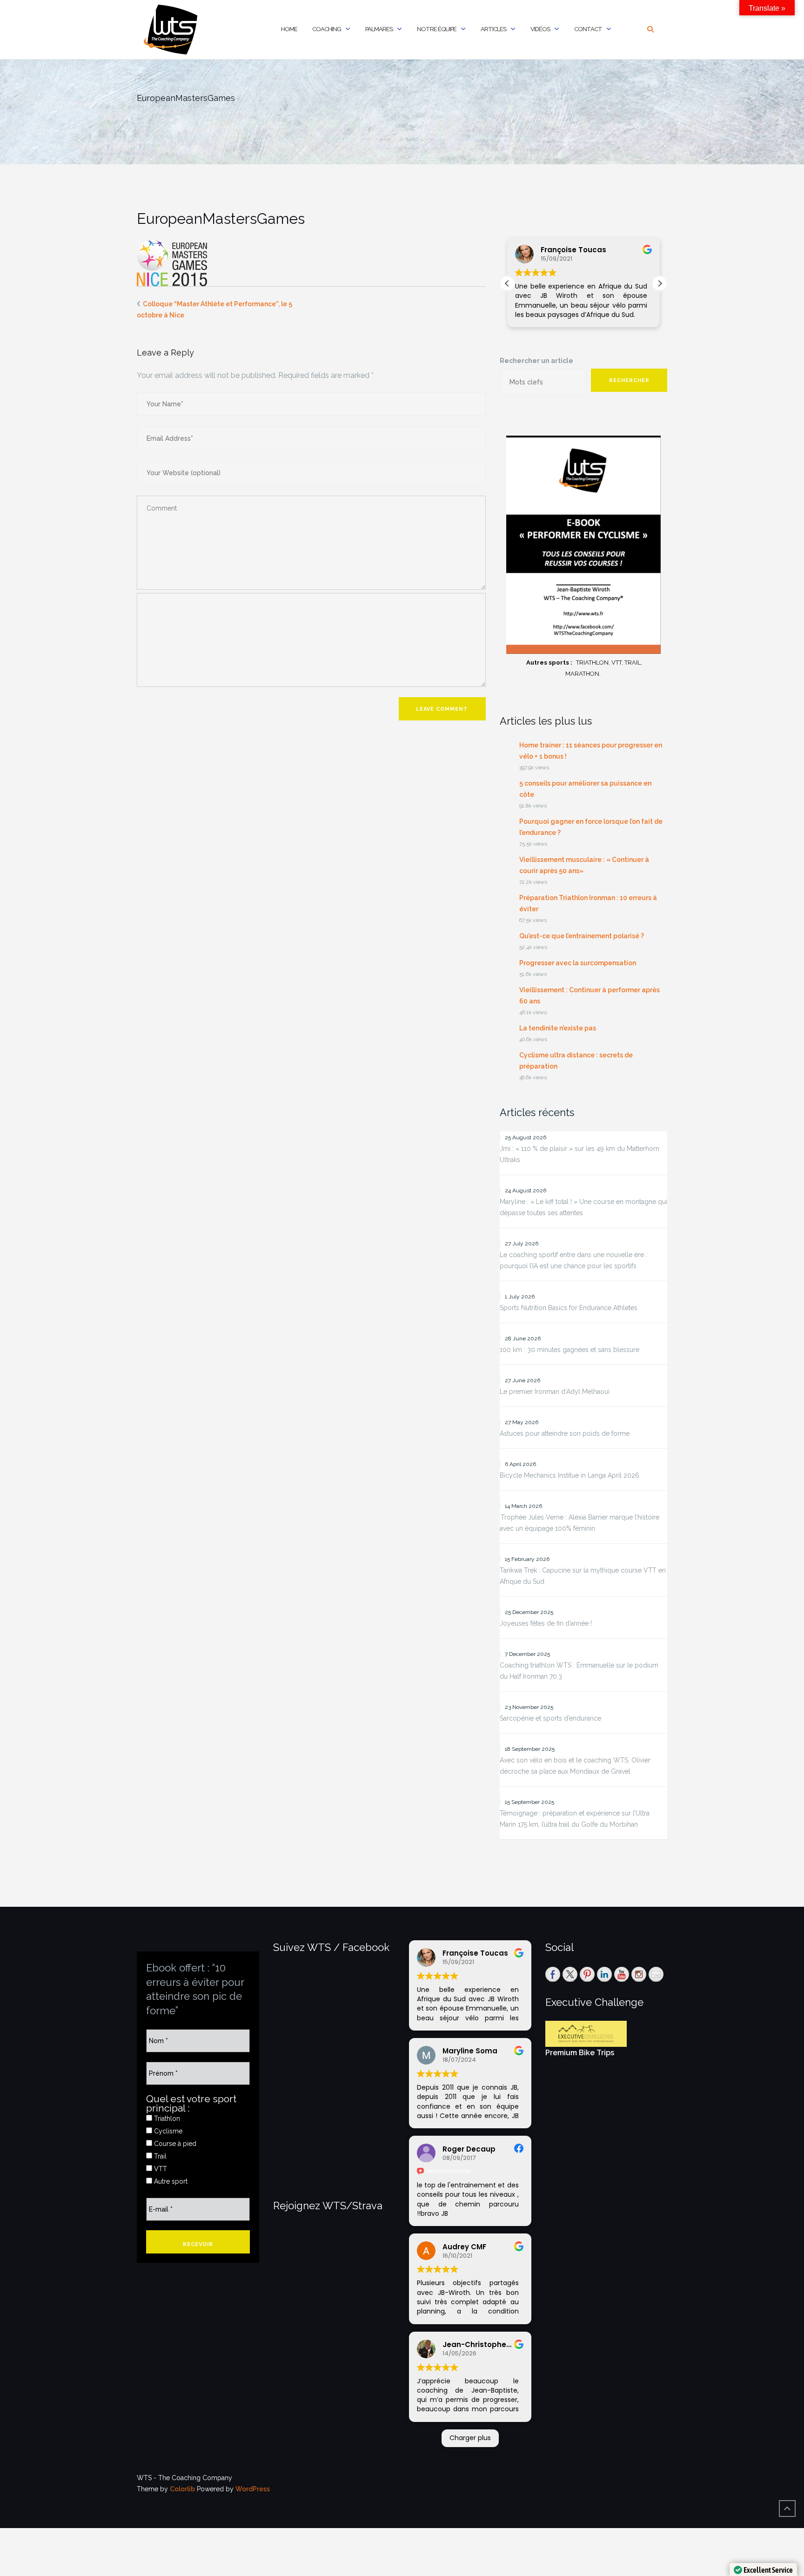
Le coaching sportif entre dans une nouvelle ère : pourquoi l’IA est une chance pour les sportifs (573, 1260)
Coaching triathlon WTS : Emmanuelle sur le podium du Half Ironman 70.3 (579, 1671)
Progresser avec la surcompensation (578, 963)
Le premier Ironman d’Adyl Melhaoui (555, 1392)
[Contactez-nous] (656, 1974)
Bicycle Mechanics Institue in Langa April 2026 (569, 1475)
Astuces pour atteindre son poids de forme (565, 1433)
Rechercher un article (536, 361)
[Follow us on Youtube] (622, 1974)
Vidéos (540, 29)
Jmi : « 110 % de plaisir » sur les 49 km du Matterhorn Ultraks (580, 1154)
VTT (160, 2169)
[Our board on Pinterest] (587, 1974)
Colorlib (182, 2489)
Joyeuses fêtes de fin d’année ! (546, 1623)
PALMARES (379, 29)
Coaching (327, 29)
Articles (493, 29)
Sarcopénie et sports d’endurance (550, 1718)
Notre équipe (437, 29)
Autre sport (170, 2181)
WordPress (253, 2489)
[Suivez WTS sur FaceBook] (553, 1974)
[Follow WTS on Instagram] (639, 1974)
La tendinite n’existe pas (558, 1028)
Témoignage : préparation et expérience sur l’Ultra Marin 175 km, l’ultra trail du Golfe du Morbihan (575, 1819)
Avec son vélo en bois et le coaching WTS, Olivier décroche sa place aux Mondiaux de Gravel (575, 1766)
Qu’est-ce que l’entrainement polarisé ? (582, 936)
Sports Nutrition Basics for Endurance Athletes (569, 1308)
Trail (159, 2156)
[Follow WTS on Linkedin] (604, 1974)
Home (289, 29)
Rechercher (629, 380)
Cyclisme (167, 2131)
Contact (588, 29)
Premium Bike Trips (580, 2053)
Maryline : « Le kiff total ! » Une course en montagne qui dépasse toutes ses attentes (583, 1207)
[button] (660, 283)
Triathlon (166, 2119)
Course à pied (174, 2144)
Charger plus (470, 2438)
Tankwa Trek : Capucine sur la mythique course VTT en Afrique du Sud (583, 1576)
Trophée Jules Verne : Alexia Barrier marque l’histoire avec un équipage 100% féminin (580, 1523)
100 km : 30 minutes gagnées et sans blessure (569, 1350)
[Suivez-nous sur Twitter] (570, 1974)
